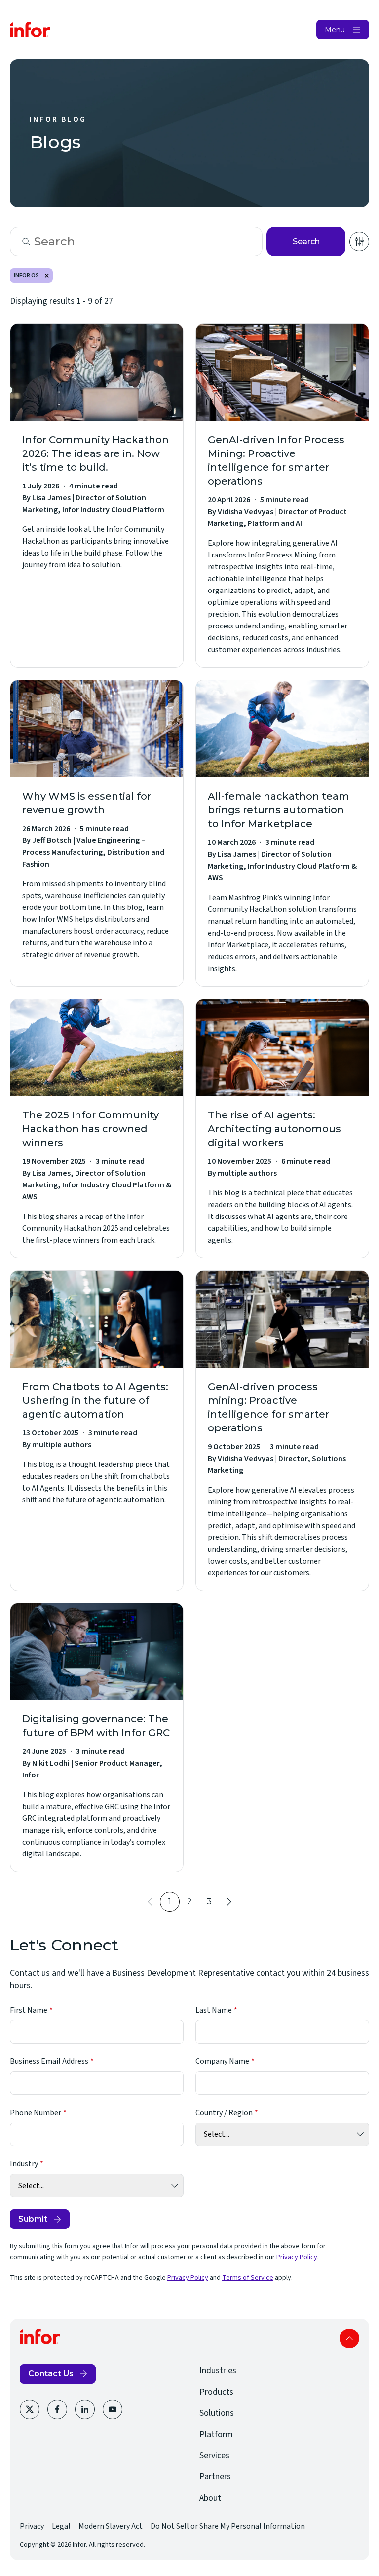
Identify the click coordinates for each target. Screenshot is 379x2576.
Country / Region (224, 2113)
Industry (24, 2164)
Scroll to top (349, 2338)
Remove (47, 276)
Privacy (32, 2526)
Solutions (217, 2413)
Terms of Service (248, 2278)
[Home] (30, 30)
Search (306, 241)
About (210, 2498)
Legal (61, 2526)
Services (214, 2455)
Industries (218, 2371)
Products (216, 2392)
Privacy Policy (297, 2257)
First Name (29, 2010)
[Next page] (229, 1902)
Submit (33, 2219)
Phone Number (36, 2113)
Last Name (214, 2010)
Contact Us (51, 2374)
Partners (215, 2477)
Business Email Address (49, 2061)
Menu (335, 30)
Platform (216, 2434)
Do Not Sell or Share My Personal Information (228, 2526)
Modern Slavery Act (111, 2526)
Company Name (222, 2061)
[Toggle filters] (359, 242)
